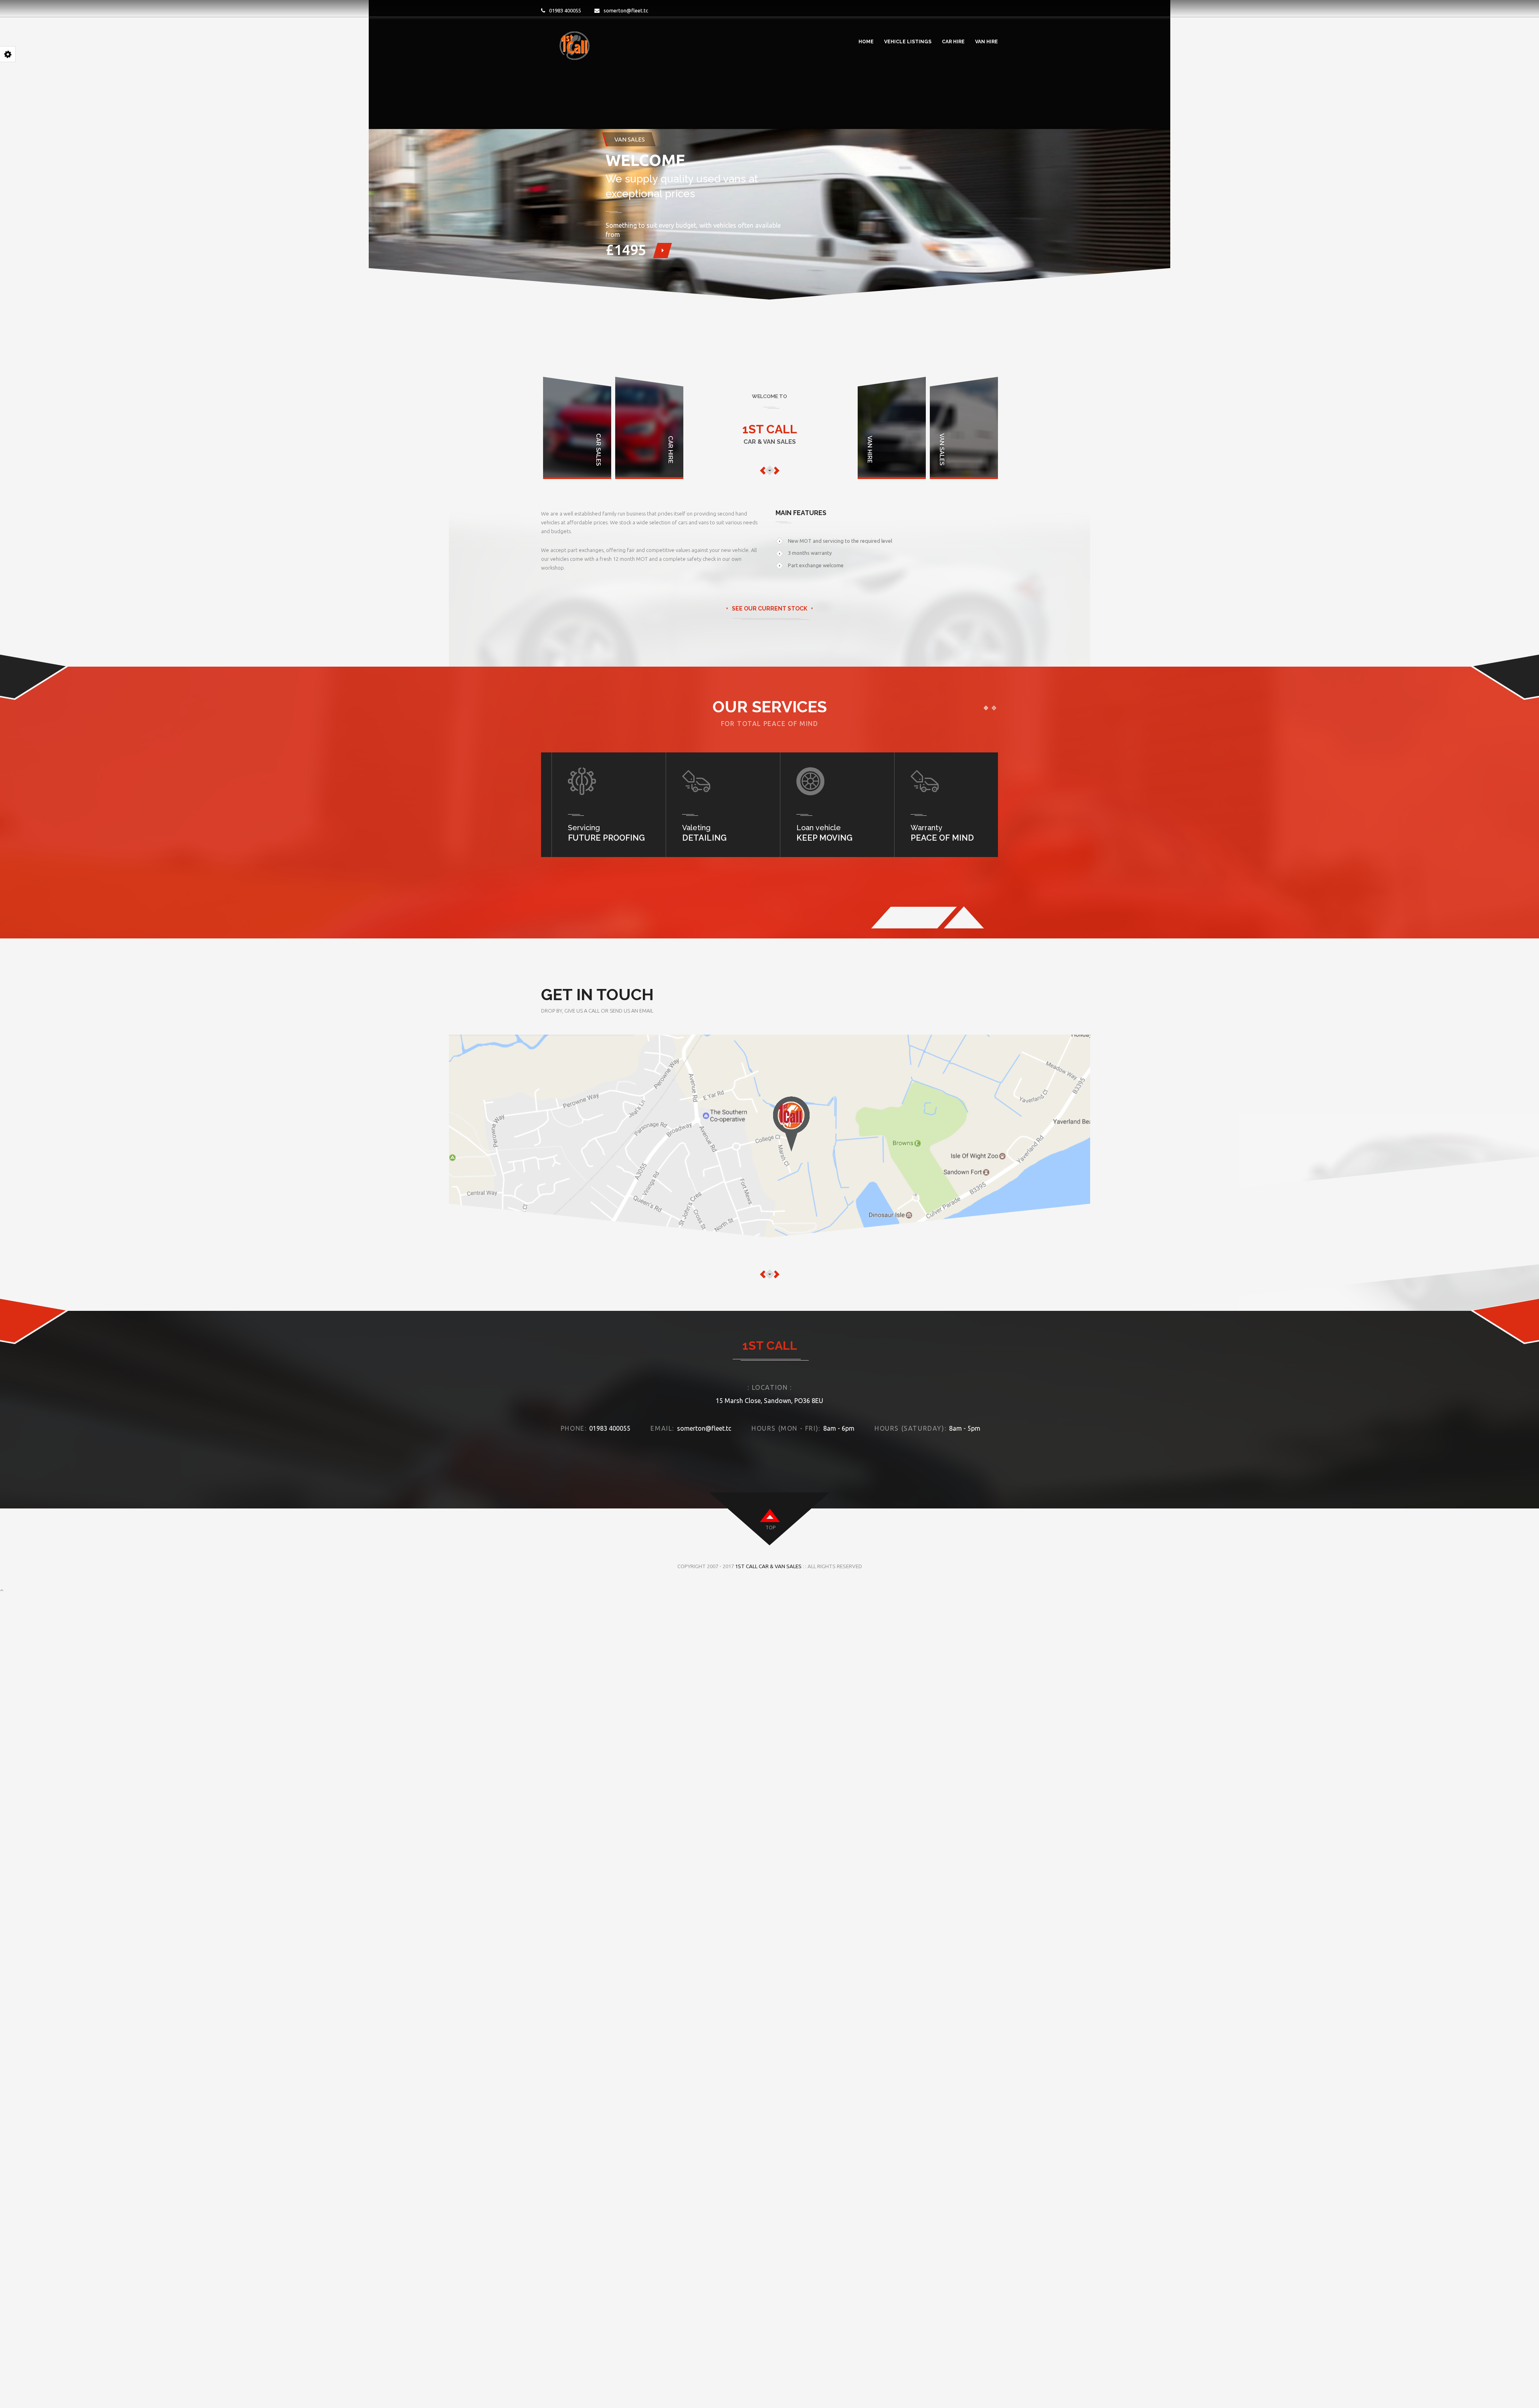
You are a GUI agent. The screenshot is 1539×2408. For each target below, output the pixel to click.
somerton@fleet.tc (626, 10)
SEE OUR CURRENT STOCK (769, 609)
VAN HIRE (987, 42)
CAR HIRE (953, 42)
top (771, 1527)
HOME (866, 42)
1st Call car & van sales (768, 1566)
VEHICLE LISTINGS (908, 42)
